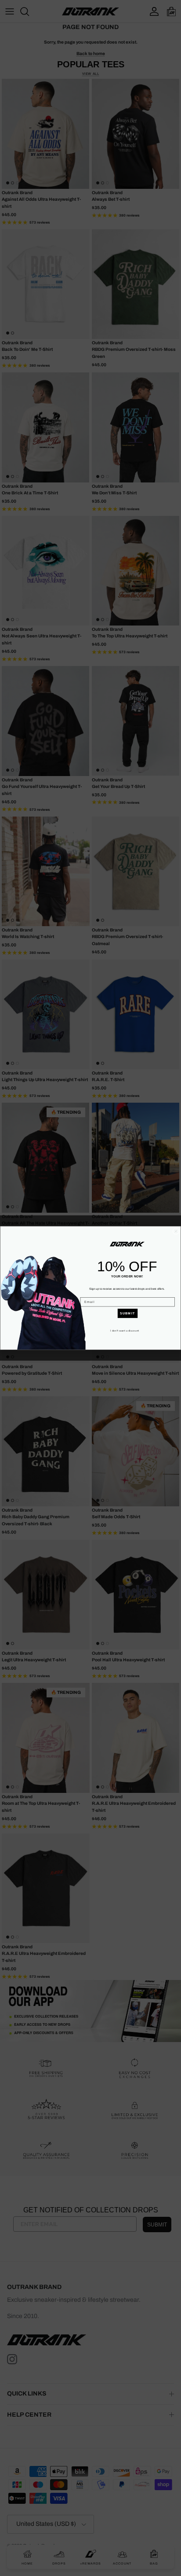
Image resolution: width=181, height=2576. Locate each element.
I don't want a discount (125, 1331)
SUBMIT (128, 1314)
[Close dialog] (176, 1231)
